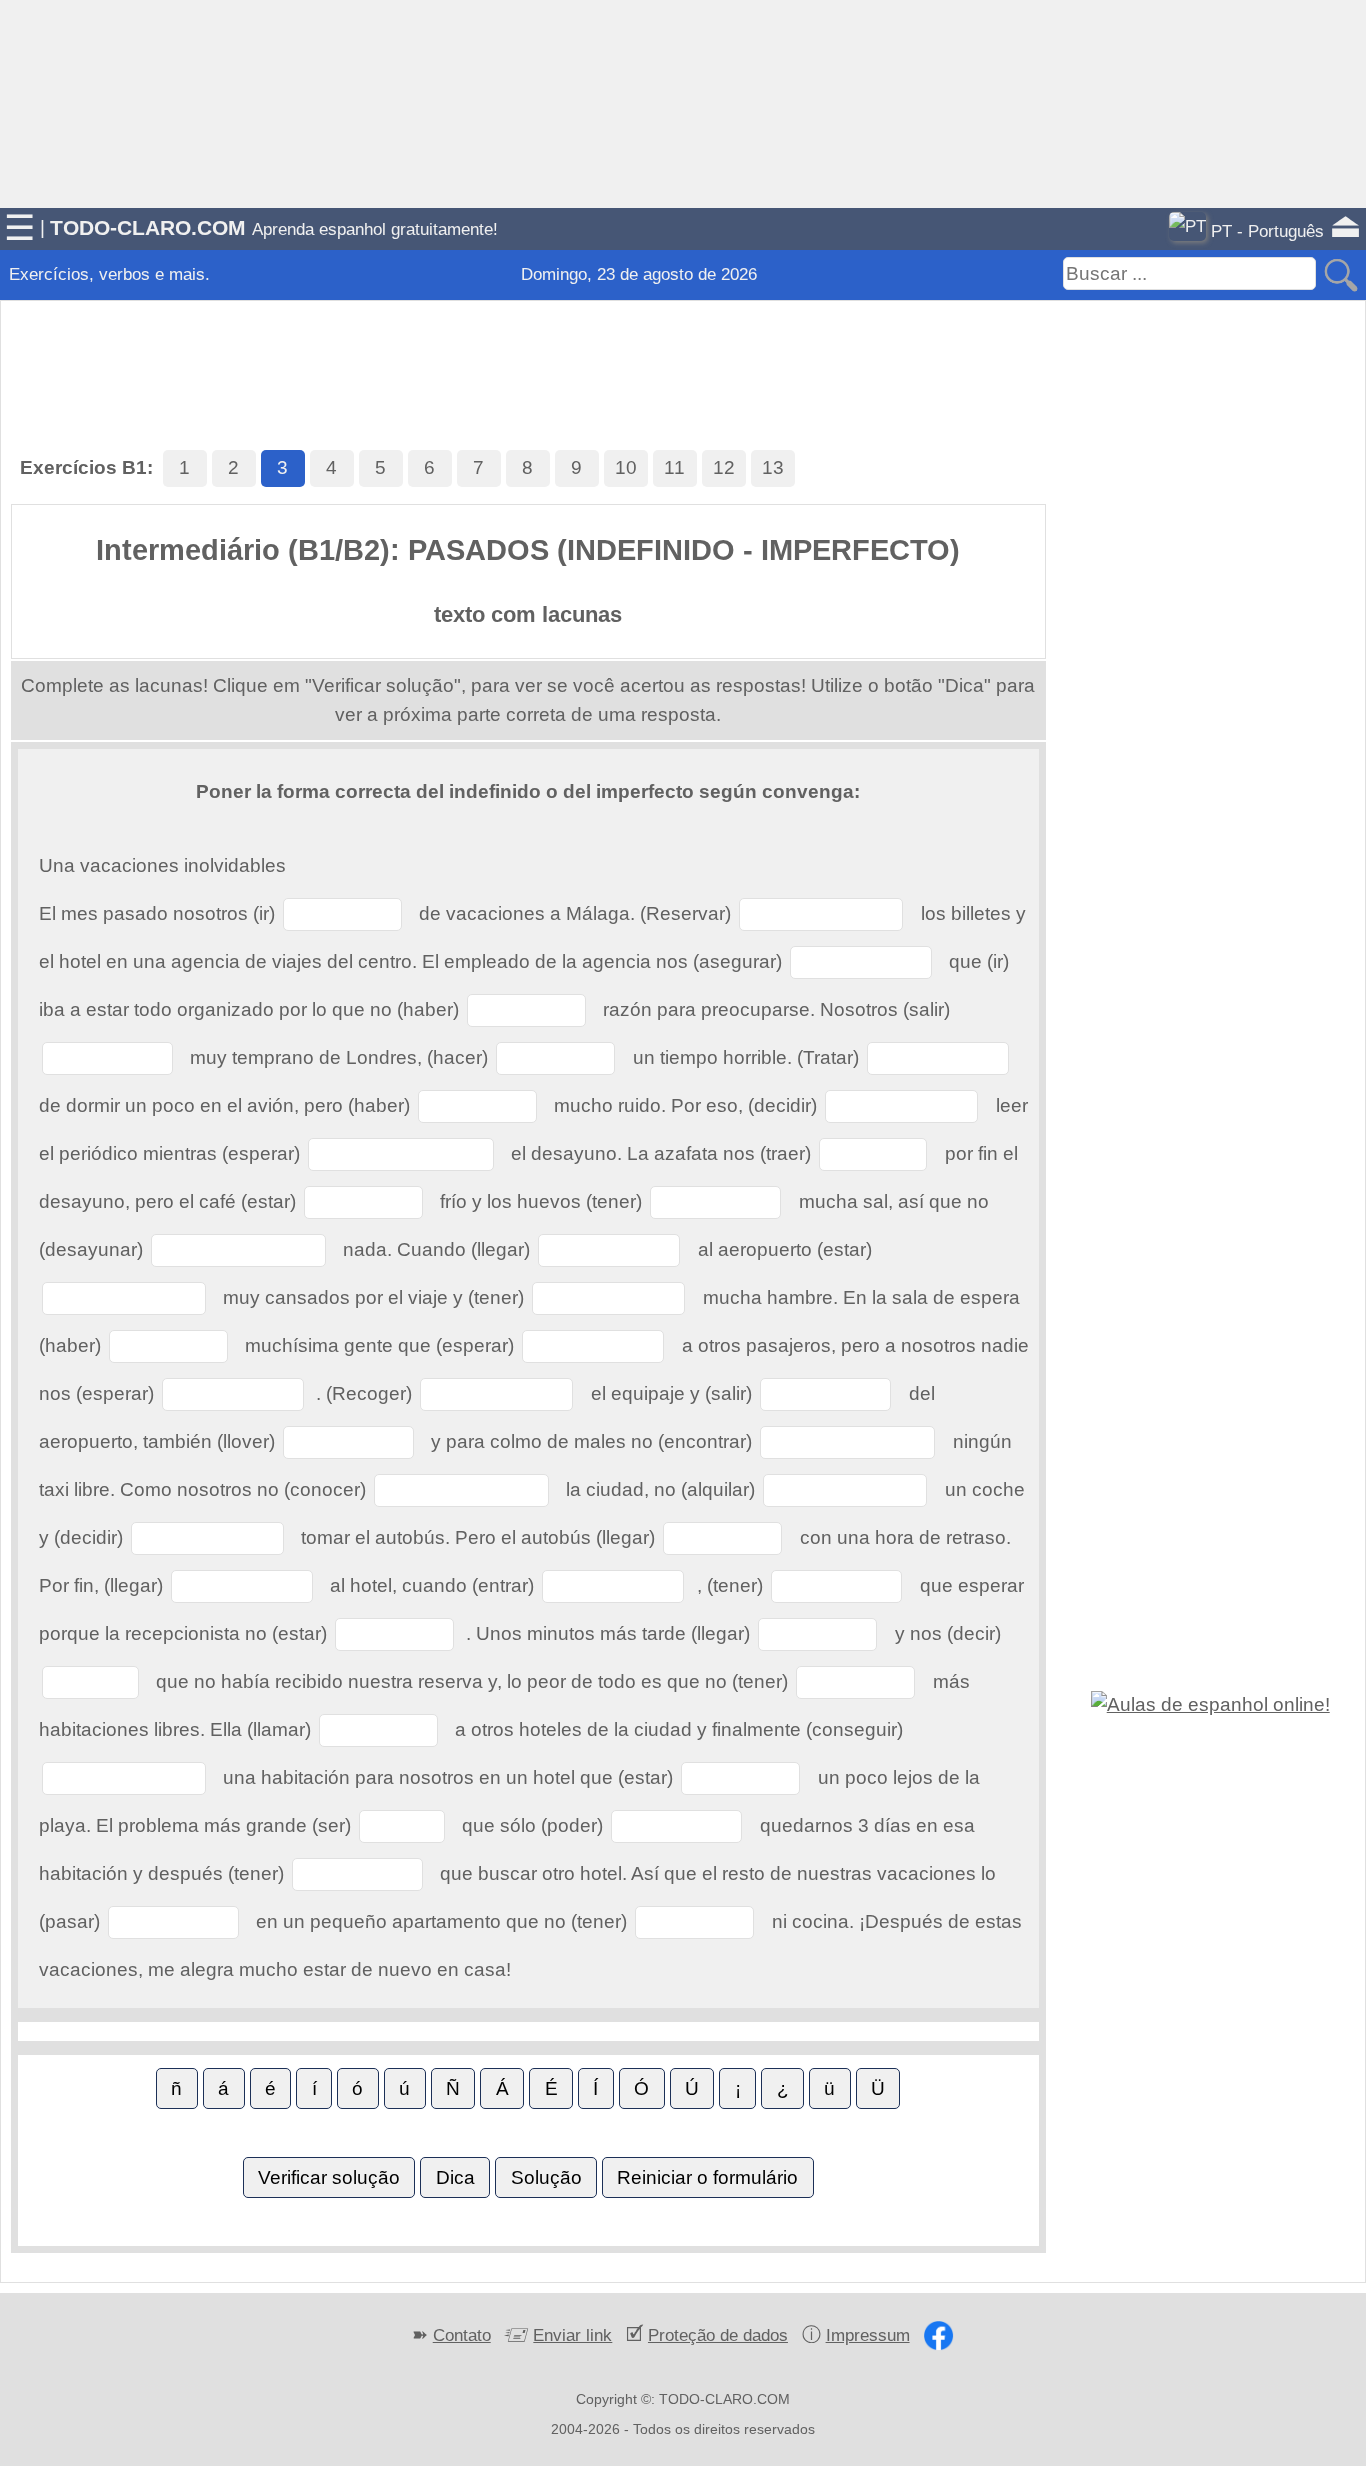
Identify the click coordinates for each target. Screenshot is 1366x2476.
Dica (455, 2177)
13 (773, 467)
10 (626, 467)
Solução (546, 2177)
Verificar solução (329, 2177)
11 (674, 467)
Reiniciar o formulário (707, 2177)
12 (724, 467)
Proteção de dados (718, 2335)
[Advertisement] (683, 350)
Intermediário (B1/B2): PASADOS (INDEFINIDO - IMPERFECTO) (528, 550)
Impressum (868, 2335)
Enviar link (572, 2335)
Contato (462, 2335)
